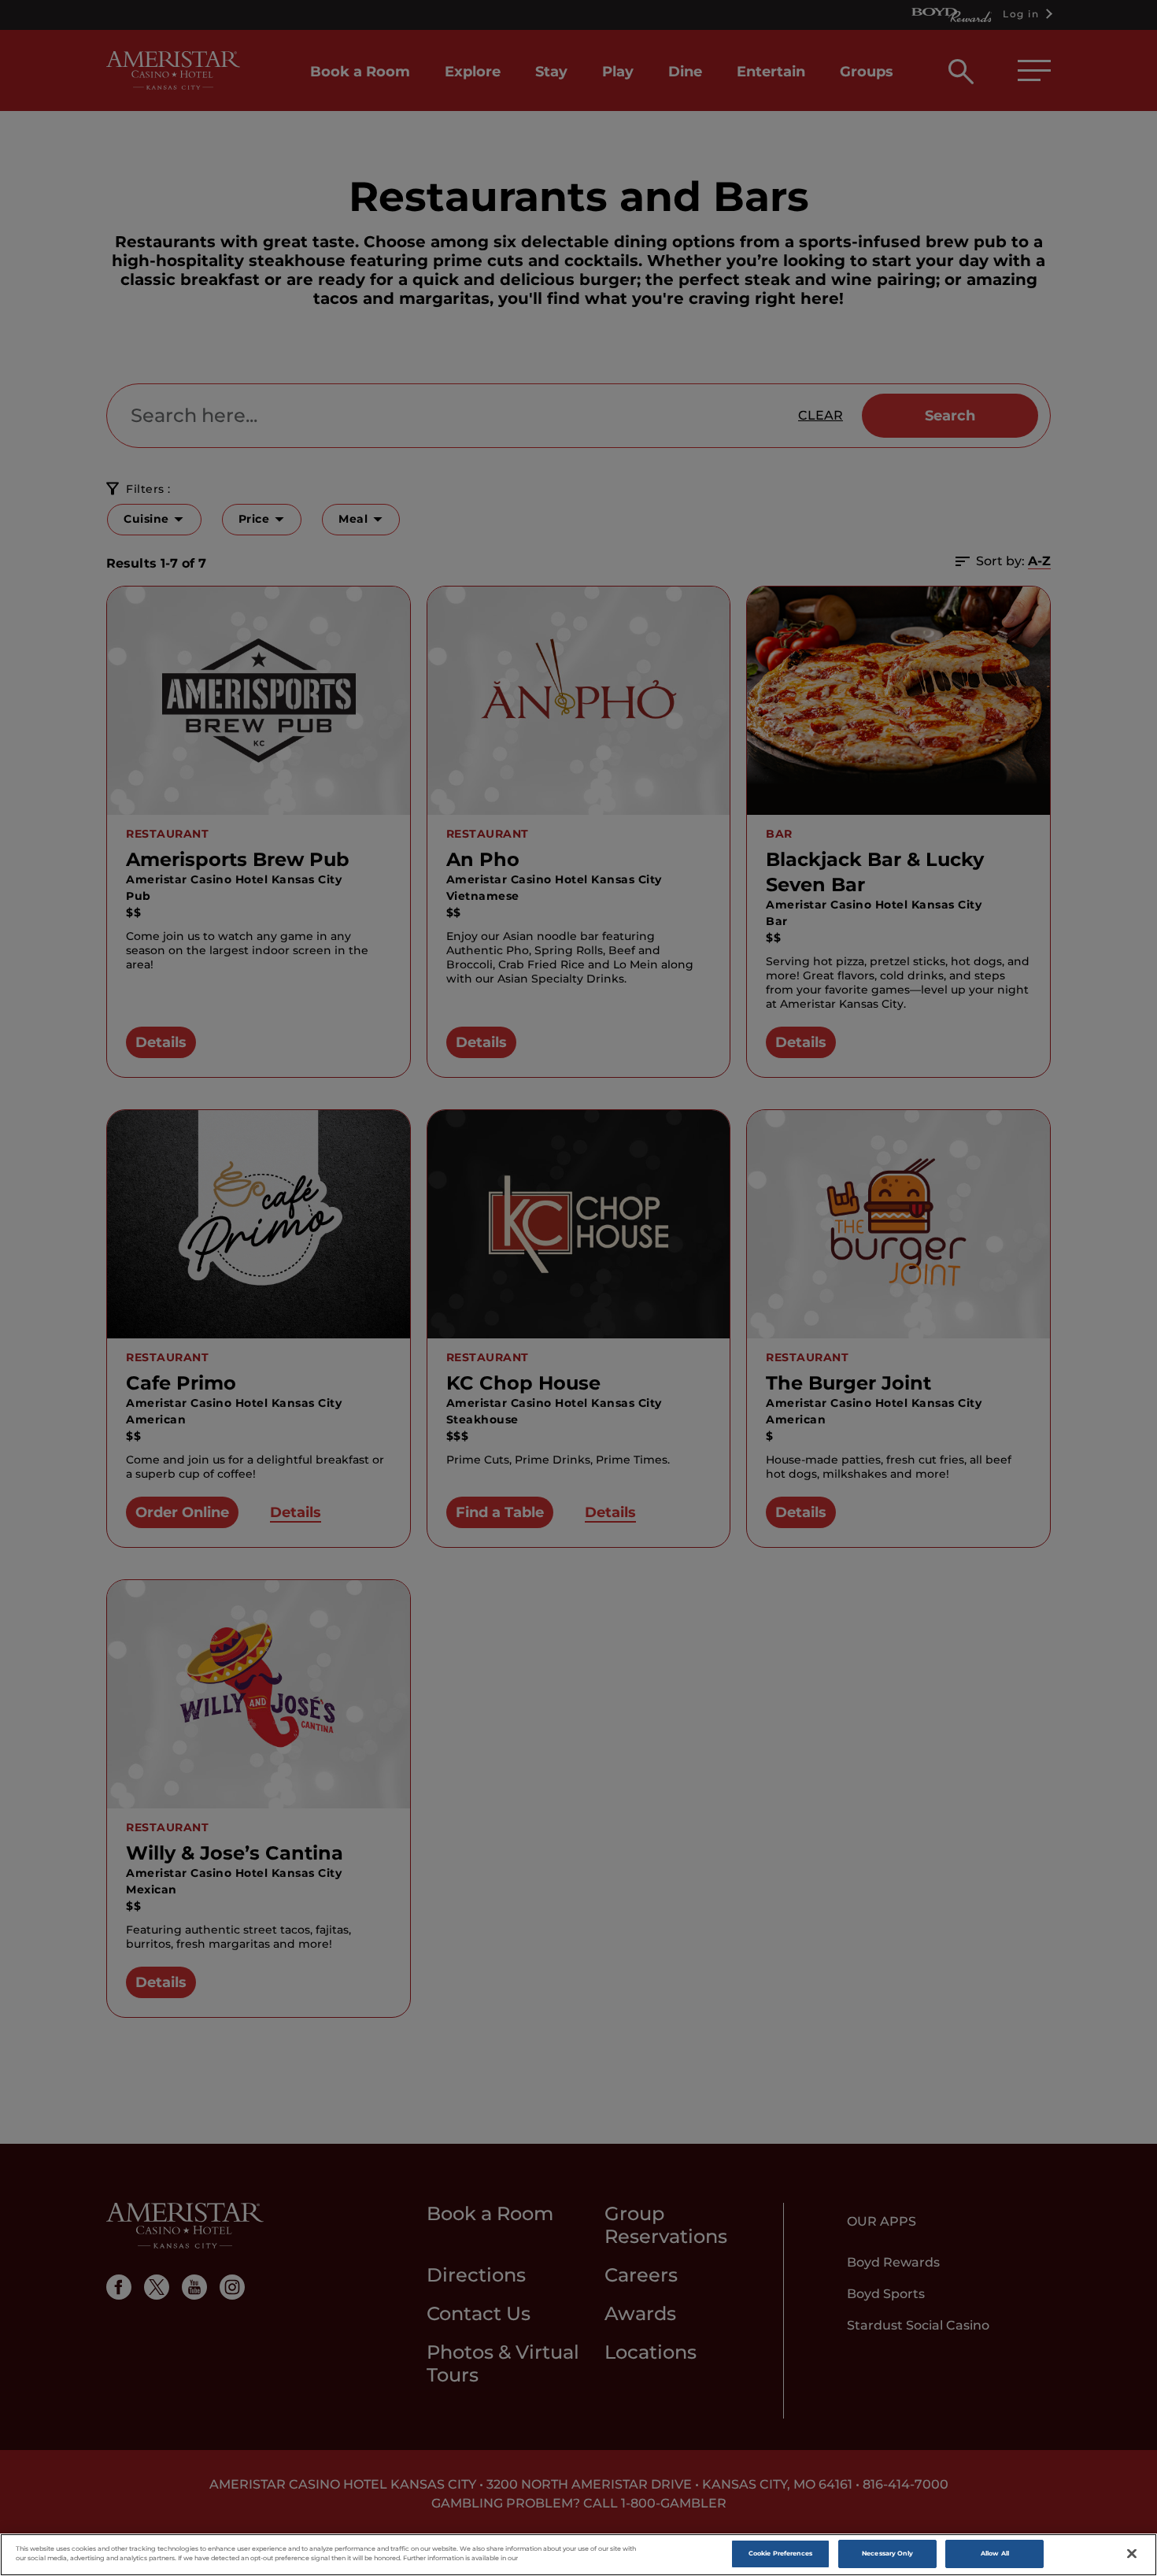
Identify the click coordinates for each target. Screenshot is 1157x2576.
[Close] (1132, 2554)
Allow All (995, 2553)
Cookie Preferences (780, 2553)
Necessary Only (887, 2553)
